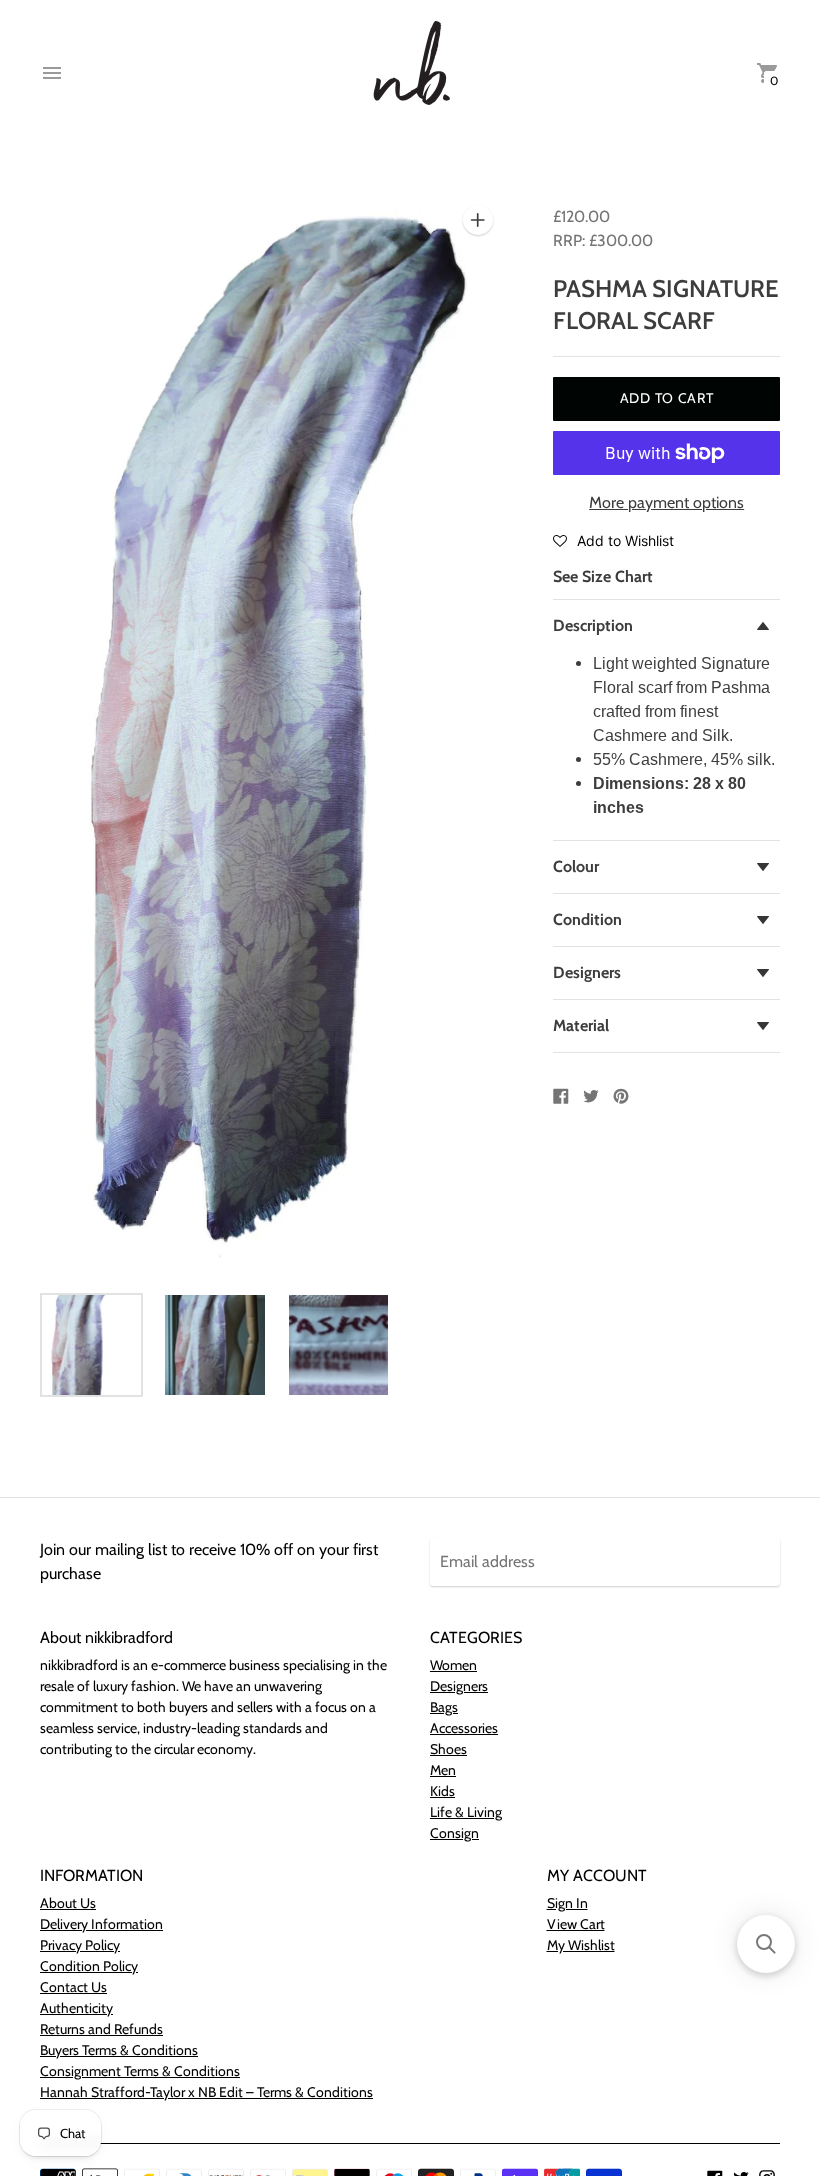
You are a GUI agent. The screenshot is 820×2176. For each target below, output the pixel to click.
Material (581, 1025)
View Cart (576, 1924)
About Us (68, 1903)
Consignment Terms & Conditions (140, 2071)
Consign (454, 1833)
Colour (576, 866)
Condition (587, 919)
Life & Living (466, 1812)
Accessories (464, 1728)
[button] (613, 540)
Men (443, 1770)
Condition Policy (89, 1966)
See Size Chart (603, 576)
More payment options (666, 502)
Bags (444, 1707)
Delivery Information (101, 1924)
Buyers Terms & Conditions (119, 2050)
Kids (442, 1791)
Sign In (567, 1903)
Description (593, 625)
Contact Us (73, 1987)
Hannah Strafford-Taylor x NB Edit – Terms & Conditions (206, 2092)
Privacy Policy (80, 1945)
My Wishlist (581, 1945)
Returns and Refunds (101, 2029)
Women (453, 1665)
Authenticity (76, 2008)
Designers (587, 972)
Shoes (448, 1749)
